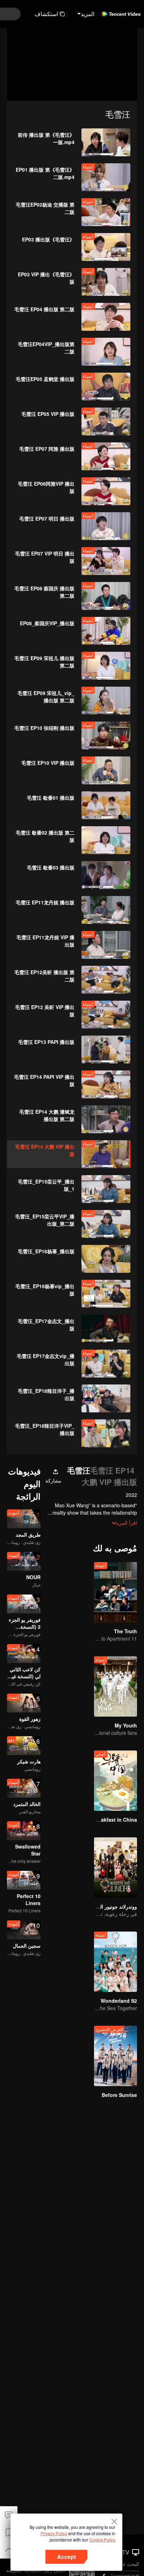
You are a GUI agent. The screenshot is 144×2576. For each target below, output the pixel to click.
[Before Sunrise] (116, 2056)
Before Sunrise (119, 2095)
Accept (66, 2557)
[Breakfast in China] (116, 1781)
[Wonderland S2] (116, 1962)
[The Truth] (116, 1592)
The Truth (125, 1631)
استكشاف (46, 14)
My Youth (126, 1725)
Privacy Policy (54, 2533)
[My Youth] (116, 1686)
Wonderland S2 (119, 2001)
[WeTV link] (121, 14)
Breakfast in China (115, 1820)
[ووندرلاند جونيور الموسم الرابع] (116, 1868)
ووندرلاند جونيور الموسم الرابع (106, 1906)
